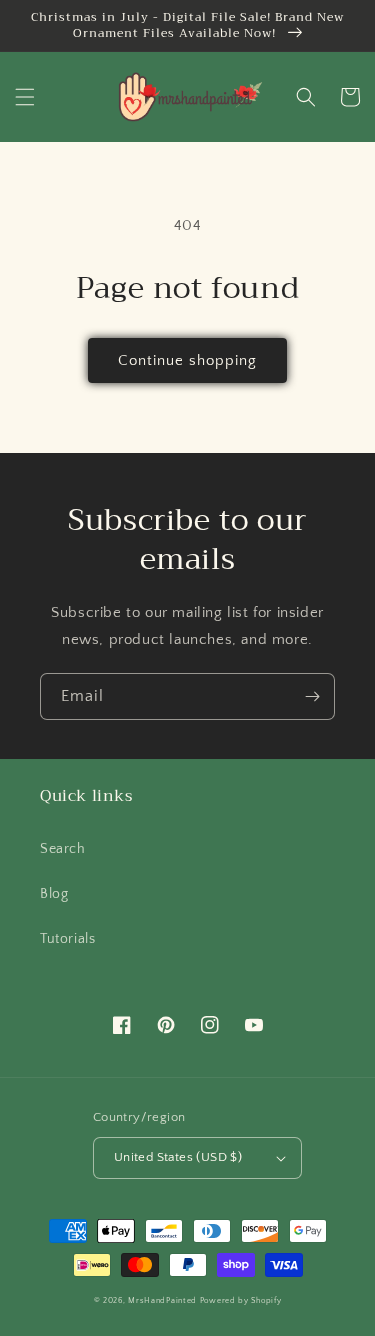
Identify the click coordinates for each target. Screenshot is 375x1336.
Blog (54, 894)
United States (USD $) (178, 1157)
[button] (25, 97)
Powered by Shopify (241, 1300)
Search (63, 849)
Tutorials (67, 939)
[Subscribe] (312, 696)
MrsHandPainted (162, 1300)
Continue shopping (187, 360)
